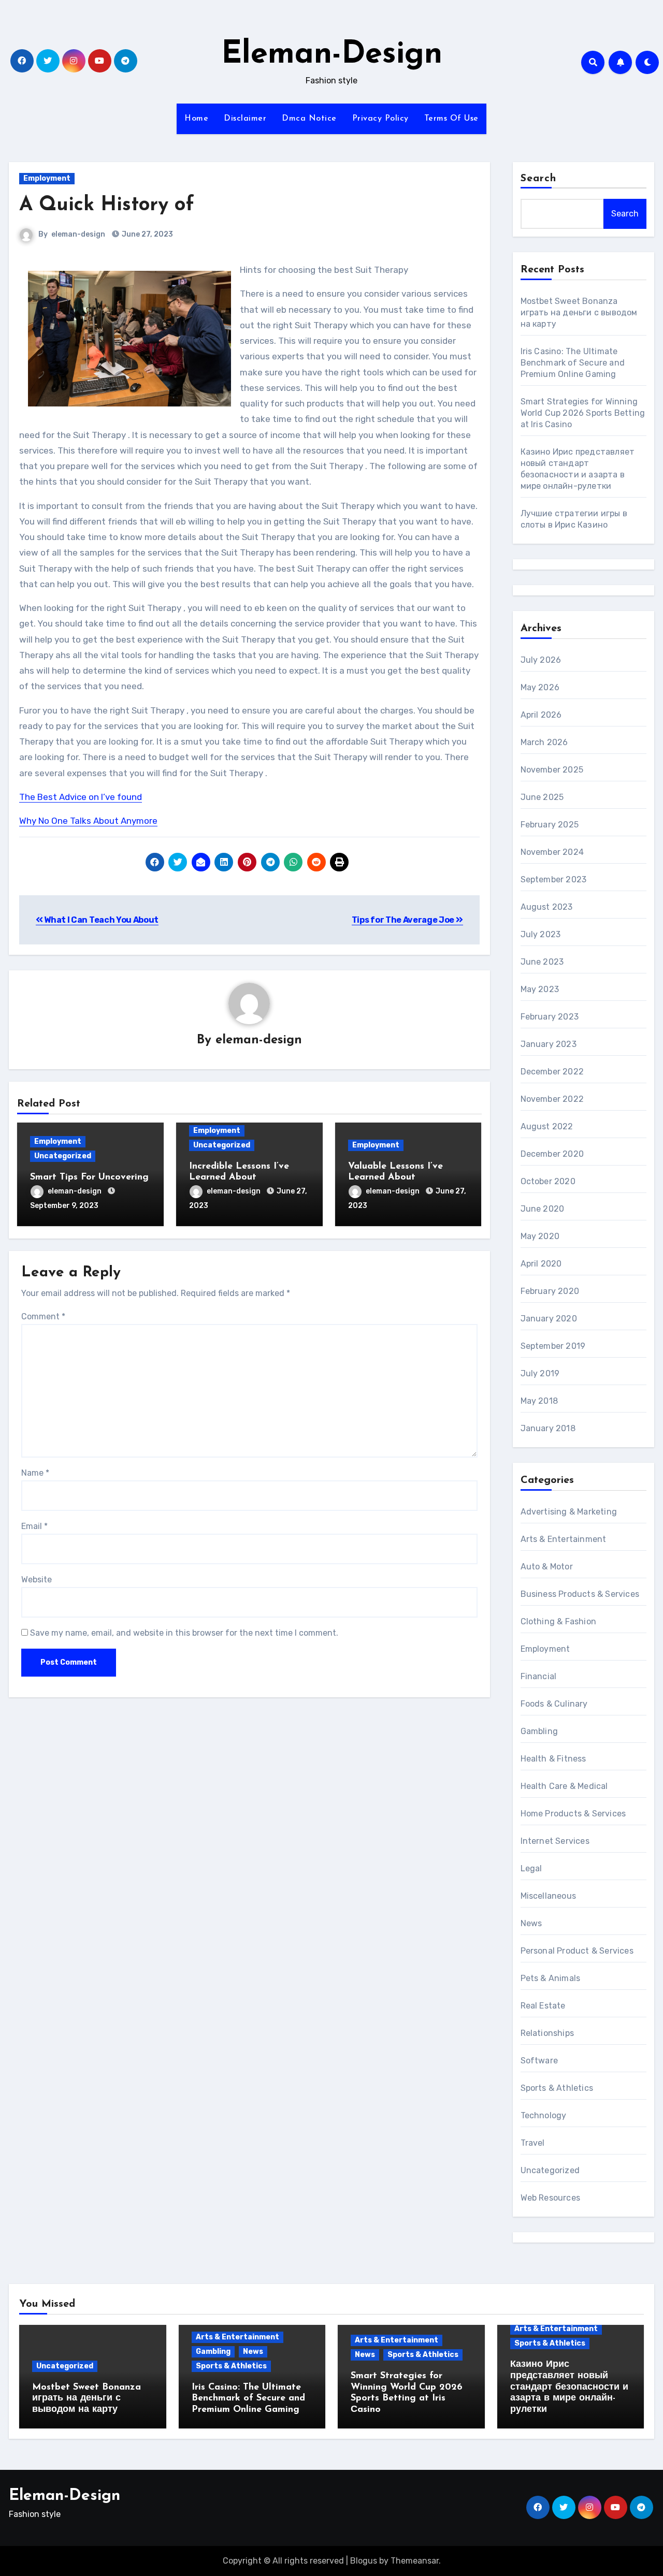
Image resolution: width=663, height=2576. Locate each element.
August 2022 (547, 1126)
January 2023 (549, 1044)
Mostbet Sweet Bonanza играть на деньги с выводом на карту (579, 312)
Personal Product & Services (577, 1951)
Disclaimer (245, 119)
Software (539, 2061)
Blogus (364, 2561)
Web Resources (551, 2198)
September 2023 (554, 879)
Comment (43, 1316)
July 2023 (541, 934)
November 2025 (552, 770)
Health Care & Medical (564, 1786)
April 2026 (541, 715)
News (531, 1923)
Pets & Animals (551, 1978)
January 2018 (548, 1428)
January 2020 (549, 1319)
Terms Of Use (451, 119)
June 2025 (542, 797)
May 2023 (540, 989)
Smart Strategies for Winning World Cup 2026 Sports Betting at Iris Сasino (583, 413)
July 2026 (541, 660)
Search (539, 179)
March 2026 (544, 742)
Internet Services (555, 1841)
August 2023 (547, 907)
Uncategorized (63, 1156)
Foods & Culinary (554, 1704)
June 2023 (542, 962)
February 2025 (550, 825)
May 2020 (540, 1236)
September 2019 (553, 1346)
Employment (47, 178)
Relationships (547, 2033)
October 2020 (548, 1181)
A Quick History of (107, 205)
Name (35, 1473)
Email (34, 1526)
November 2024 (552, 852)
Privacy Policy (380, 119)
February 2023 (550, 1017)
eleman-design (78, 234)
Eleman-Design (332, 55)
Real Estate (543, 2006)
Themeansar (415, 2561)
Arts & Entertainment (564, 1539)
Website (37, 1580)
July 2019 (540, 1373)
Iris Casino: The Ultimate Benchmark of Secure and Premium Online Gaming (573, 363)
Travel (533, 2143)
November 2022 (552, 1099)
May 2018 (539, 1401)
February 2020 (550, 1291)
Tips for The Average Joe (404, 920)
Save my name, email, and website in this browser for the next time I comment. (184, 1633)
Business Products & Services (580, 1594)
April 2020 (541, 1264)
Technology (544, 2115)
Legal (531, 1868)
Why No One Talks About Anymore (88, 821)
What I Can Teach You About (101, 920)
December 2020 (552, 1154)
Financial (539, 1676)
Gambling (539, 1731)
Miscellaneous (549, 1896)
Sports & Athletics (557, 2088)
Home (196, 119)
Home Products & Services (573, 1814)
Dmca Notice (309, 119)
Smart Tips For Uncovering (89, 1177)
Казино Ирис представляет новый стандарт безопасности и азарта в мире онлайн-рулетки (569, 2387)
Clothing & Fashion (559, 1621)
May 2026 (540, 687)
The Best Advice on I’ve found (81, 797)
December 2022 (552, 1072)
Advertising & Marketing (569, 1512)
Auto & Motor (547, 1567)
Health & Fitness (553, 1759)
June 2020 (543, 1209)
